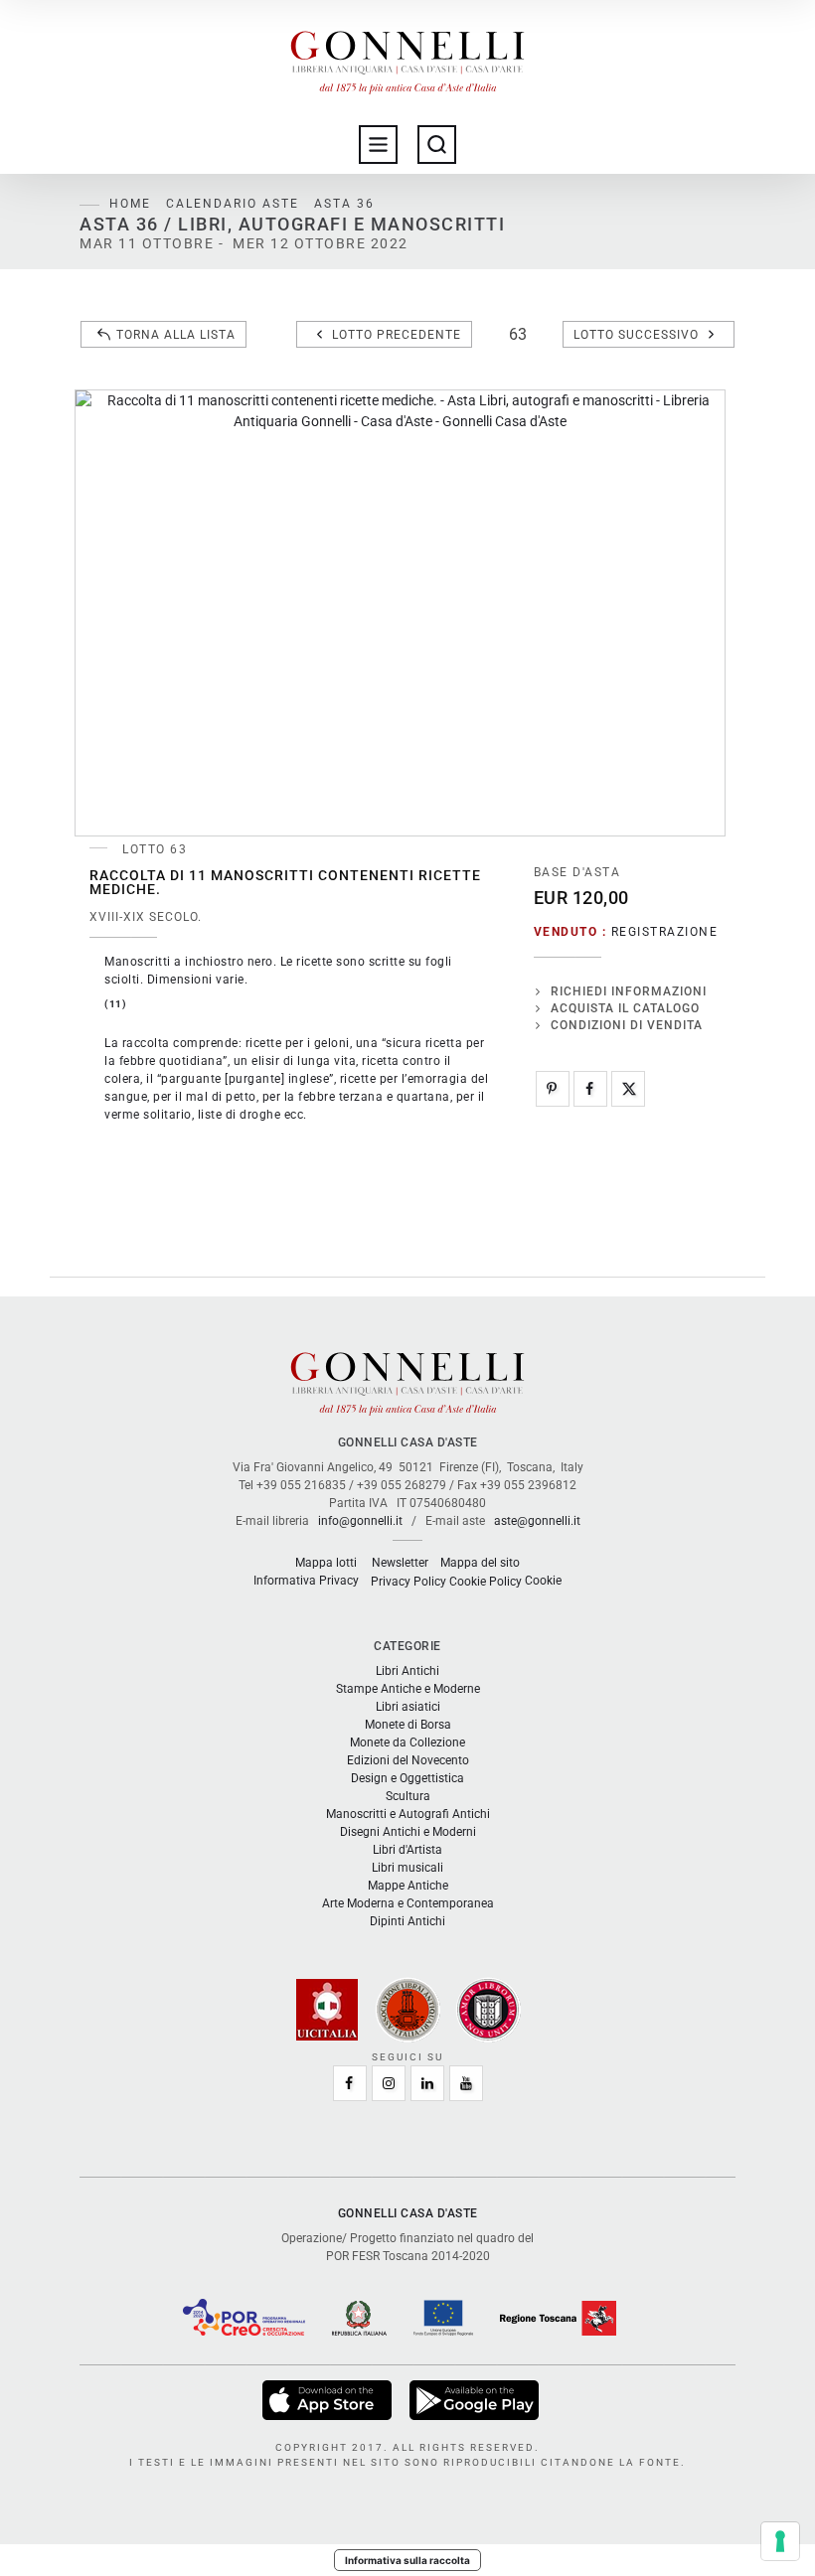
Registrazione (665, 932)
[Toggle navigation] (378, 145)
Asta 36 (344, 204)
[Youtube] (466, 2083)
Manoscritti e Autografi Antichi (408, 1814)
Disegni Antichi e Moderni (408, 1832)
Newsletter (400, 1563)
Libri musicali (407, 1868)
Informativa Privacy (306, 1581)
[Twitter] (628, 1089)
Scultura (408, 1796)
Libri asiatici (408, 1707)
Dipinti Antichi (407, 1921)
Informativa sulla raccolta (407, 2560)
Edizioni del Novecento (408, 1760)
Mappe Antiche (408, 1886)
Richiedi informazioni (629, 991)
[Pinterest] (553, 1089)
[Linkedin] (427, 2083)
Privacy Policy (408, 1582)
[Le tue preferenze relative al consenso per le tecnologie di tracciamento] (780, 2541)
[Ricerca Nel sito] (437, 145)
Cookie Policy (486, 1582)
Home (130, 204)
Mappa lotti (326, 1563)
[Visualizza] (328, 2399)
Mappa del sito (480, 1563)
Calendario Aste (233, 204)
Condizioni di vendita (627, 1025)
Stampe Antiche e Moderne (408, 1689)
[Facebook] (590, 1089)
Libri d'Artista (407, 1850)
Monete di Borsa (408, 1725)
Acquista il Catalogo (625, 1008)
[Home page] (407, 58)
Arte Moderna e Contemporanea (408, 1903)
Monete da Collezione (407, 1743)
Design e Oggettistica (407, 1778)
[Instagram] (389, 2083)
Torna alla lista (176, 335)
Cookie (543, 1581)
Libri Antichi (407, 1671)
